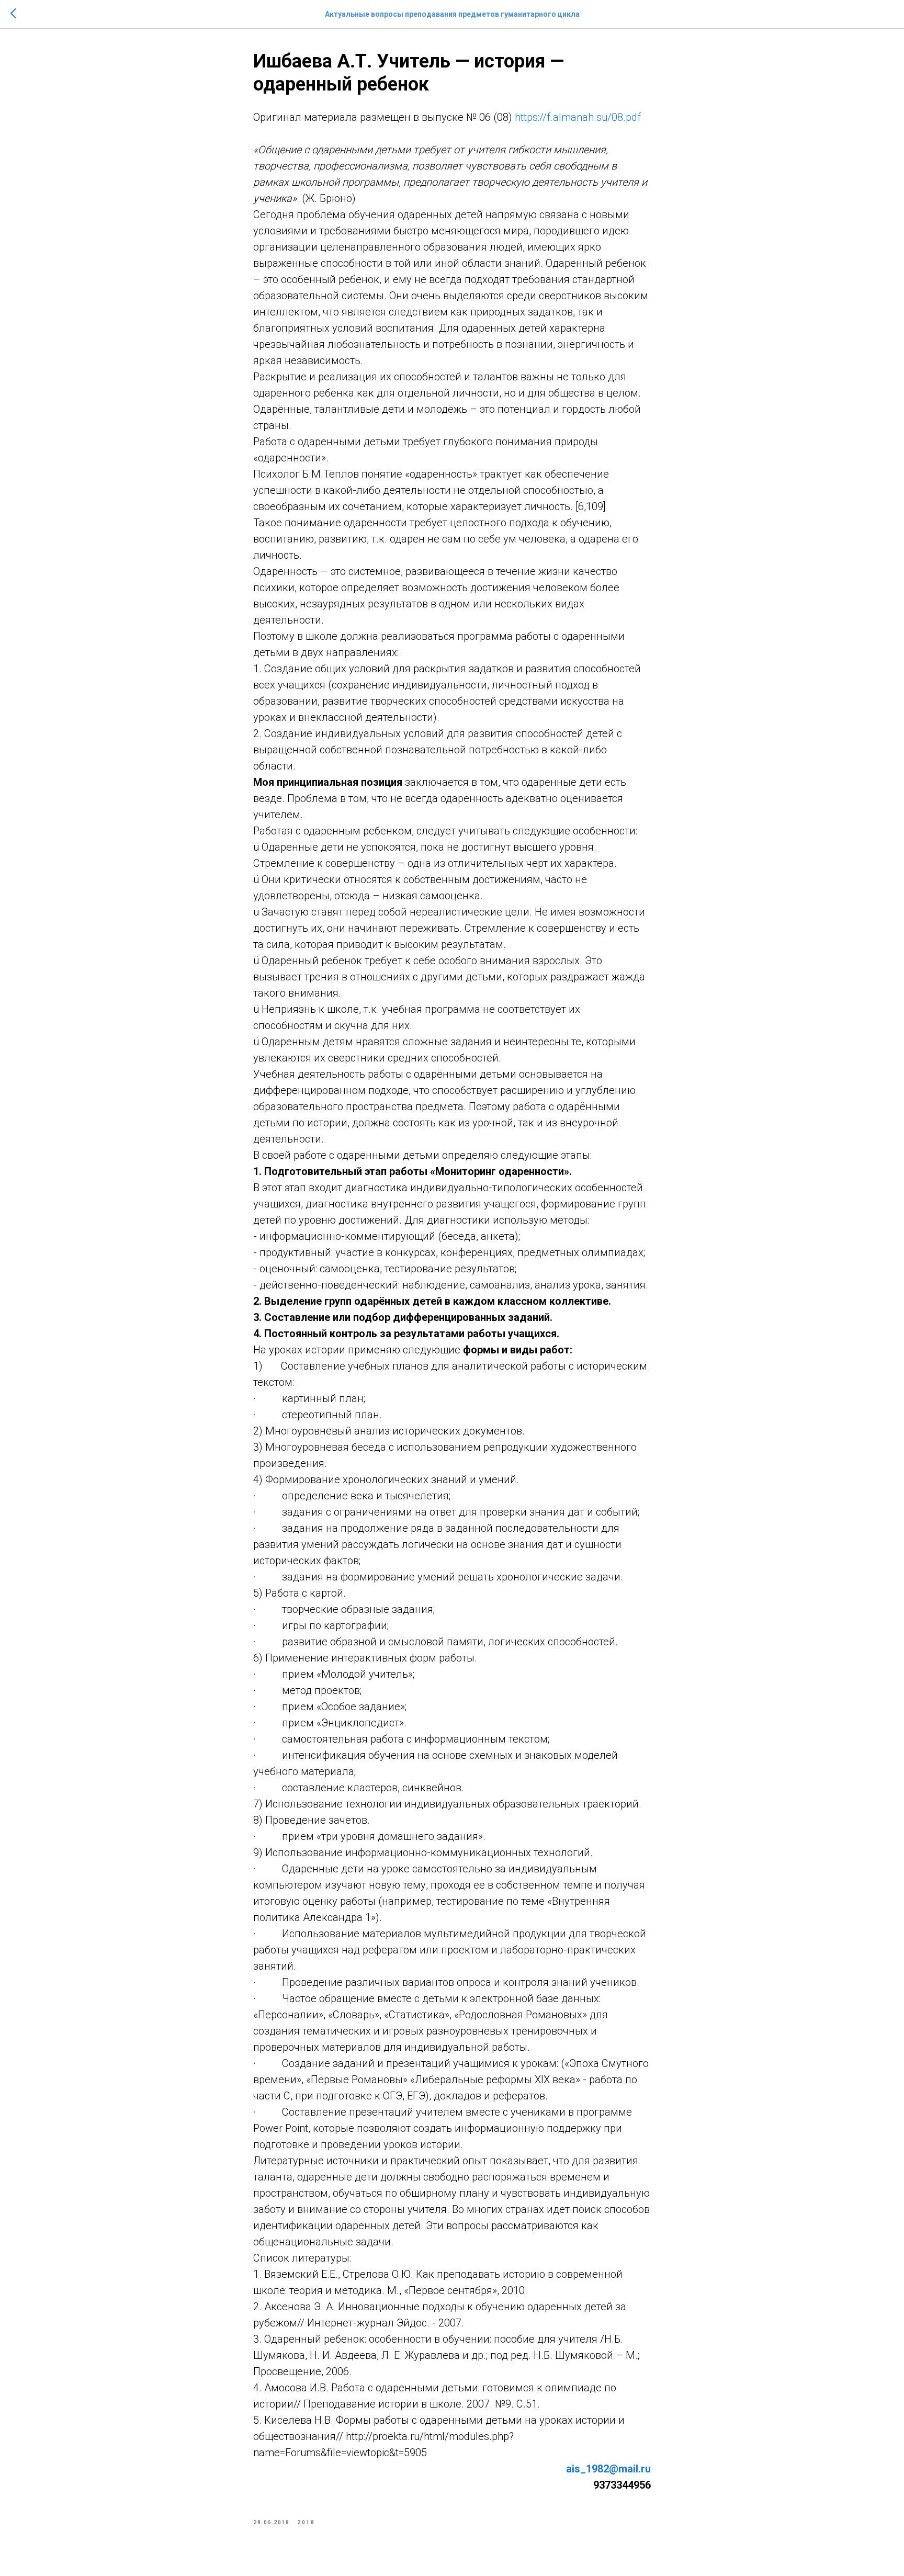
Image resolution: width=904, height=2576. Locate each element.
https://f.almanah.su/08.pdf (578, 117)
